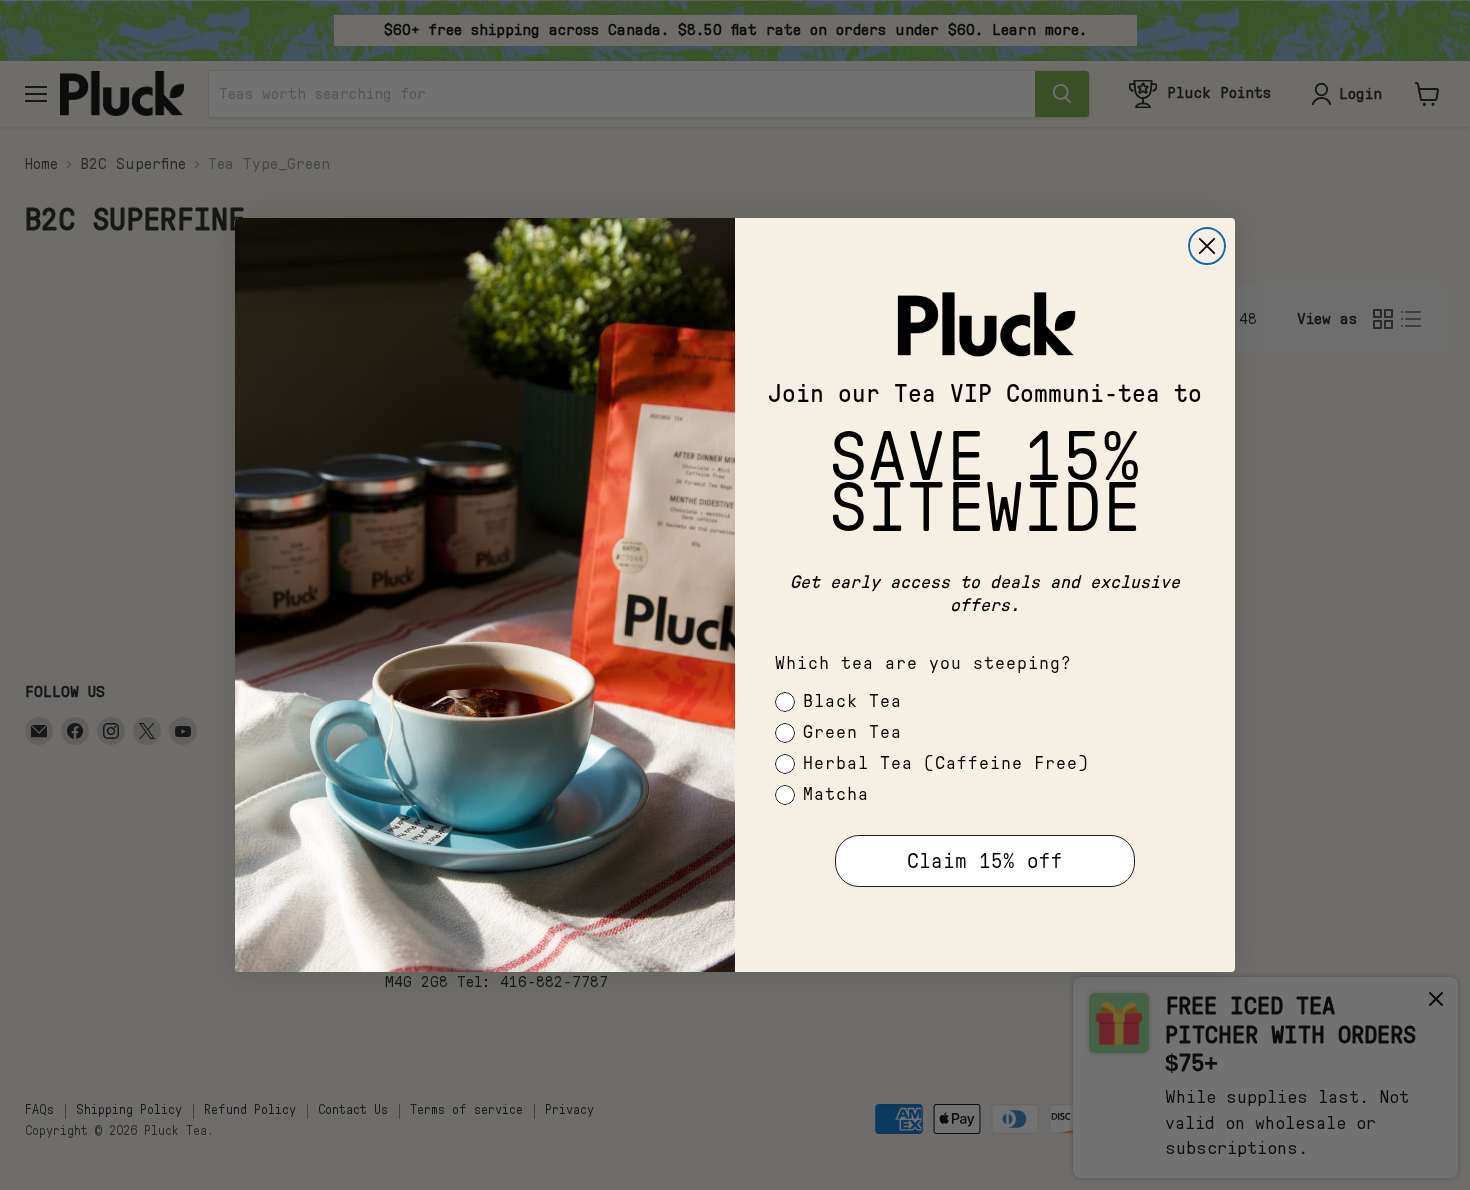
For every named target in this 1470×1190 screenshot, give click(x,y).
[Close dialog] (1207, 246)
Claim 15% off (985, 861)
